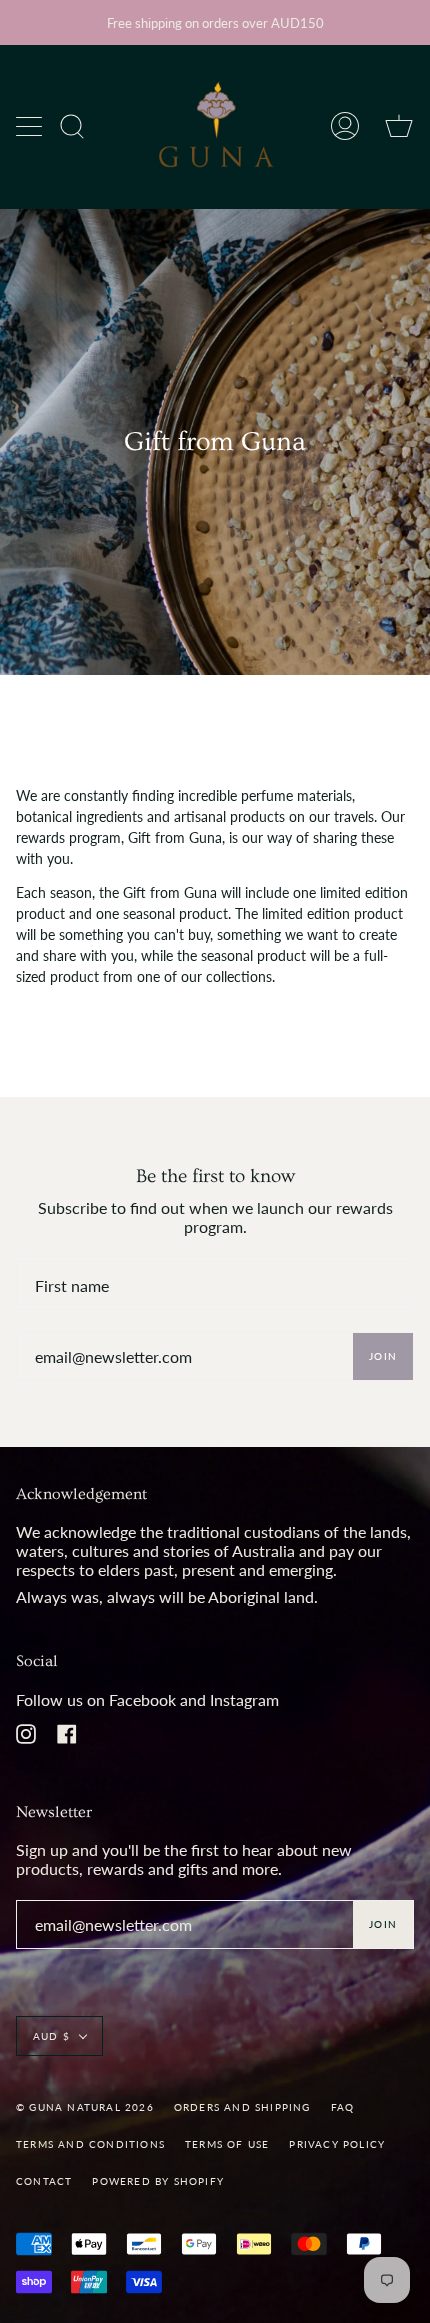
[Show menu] (31, 126)
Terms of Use (227, 2144)
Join (383, 1356)
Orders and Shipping (242, 2107)
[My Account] (345, 126)
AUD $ (51, 2036)
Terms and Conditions (90, 2144)
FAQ (343, 2107)
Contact (44, 2181)
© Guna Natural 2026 (85, 2107)
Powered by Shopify (158, 2181)
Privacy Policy (337, 2144)
